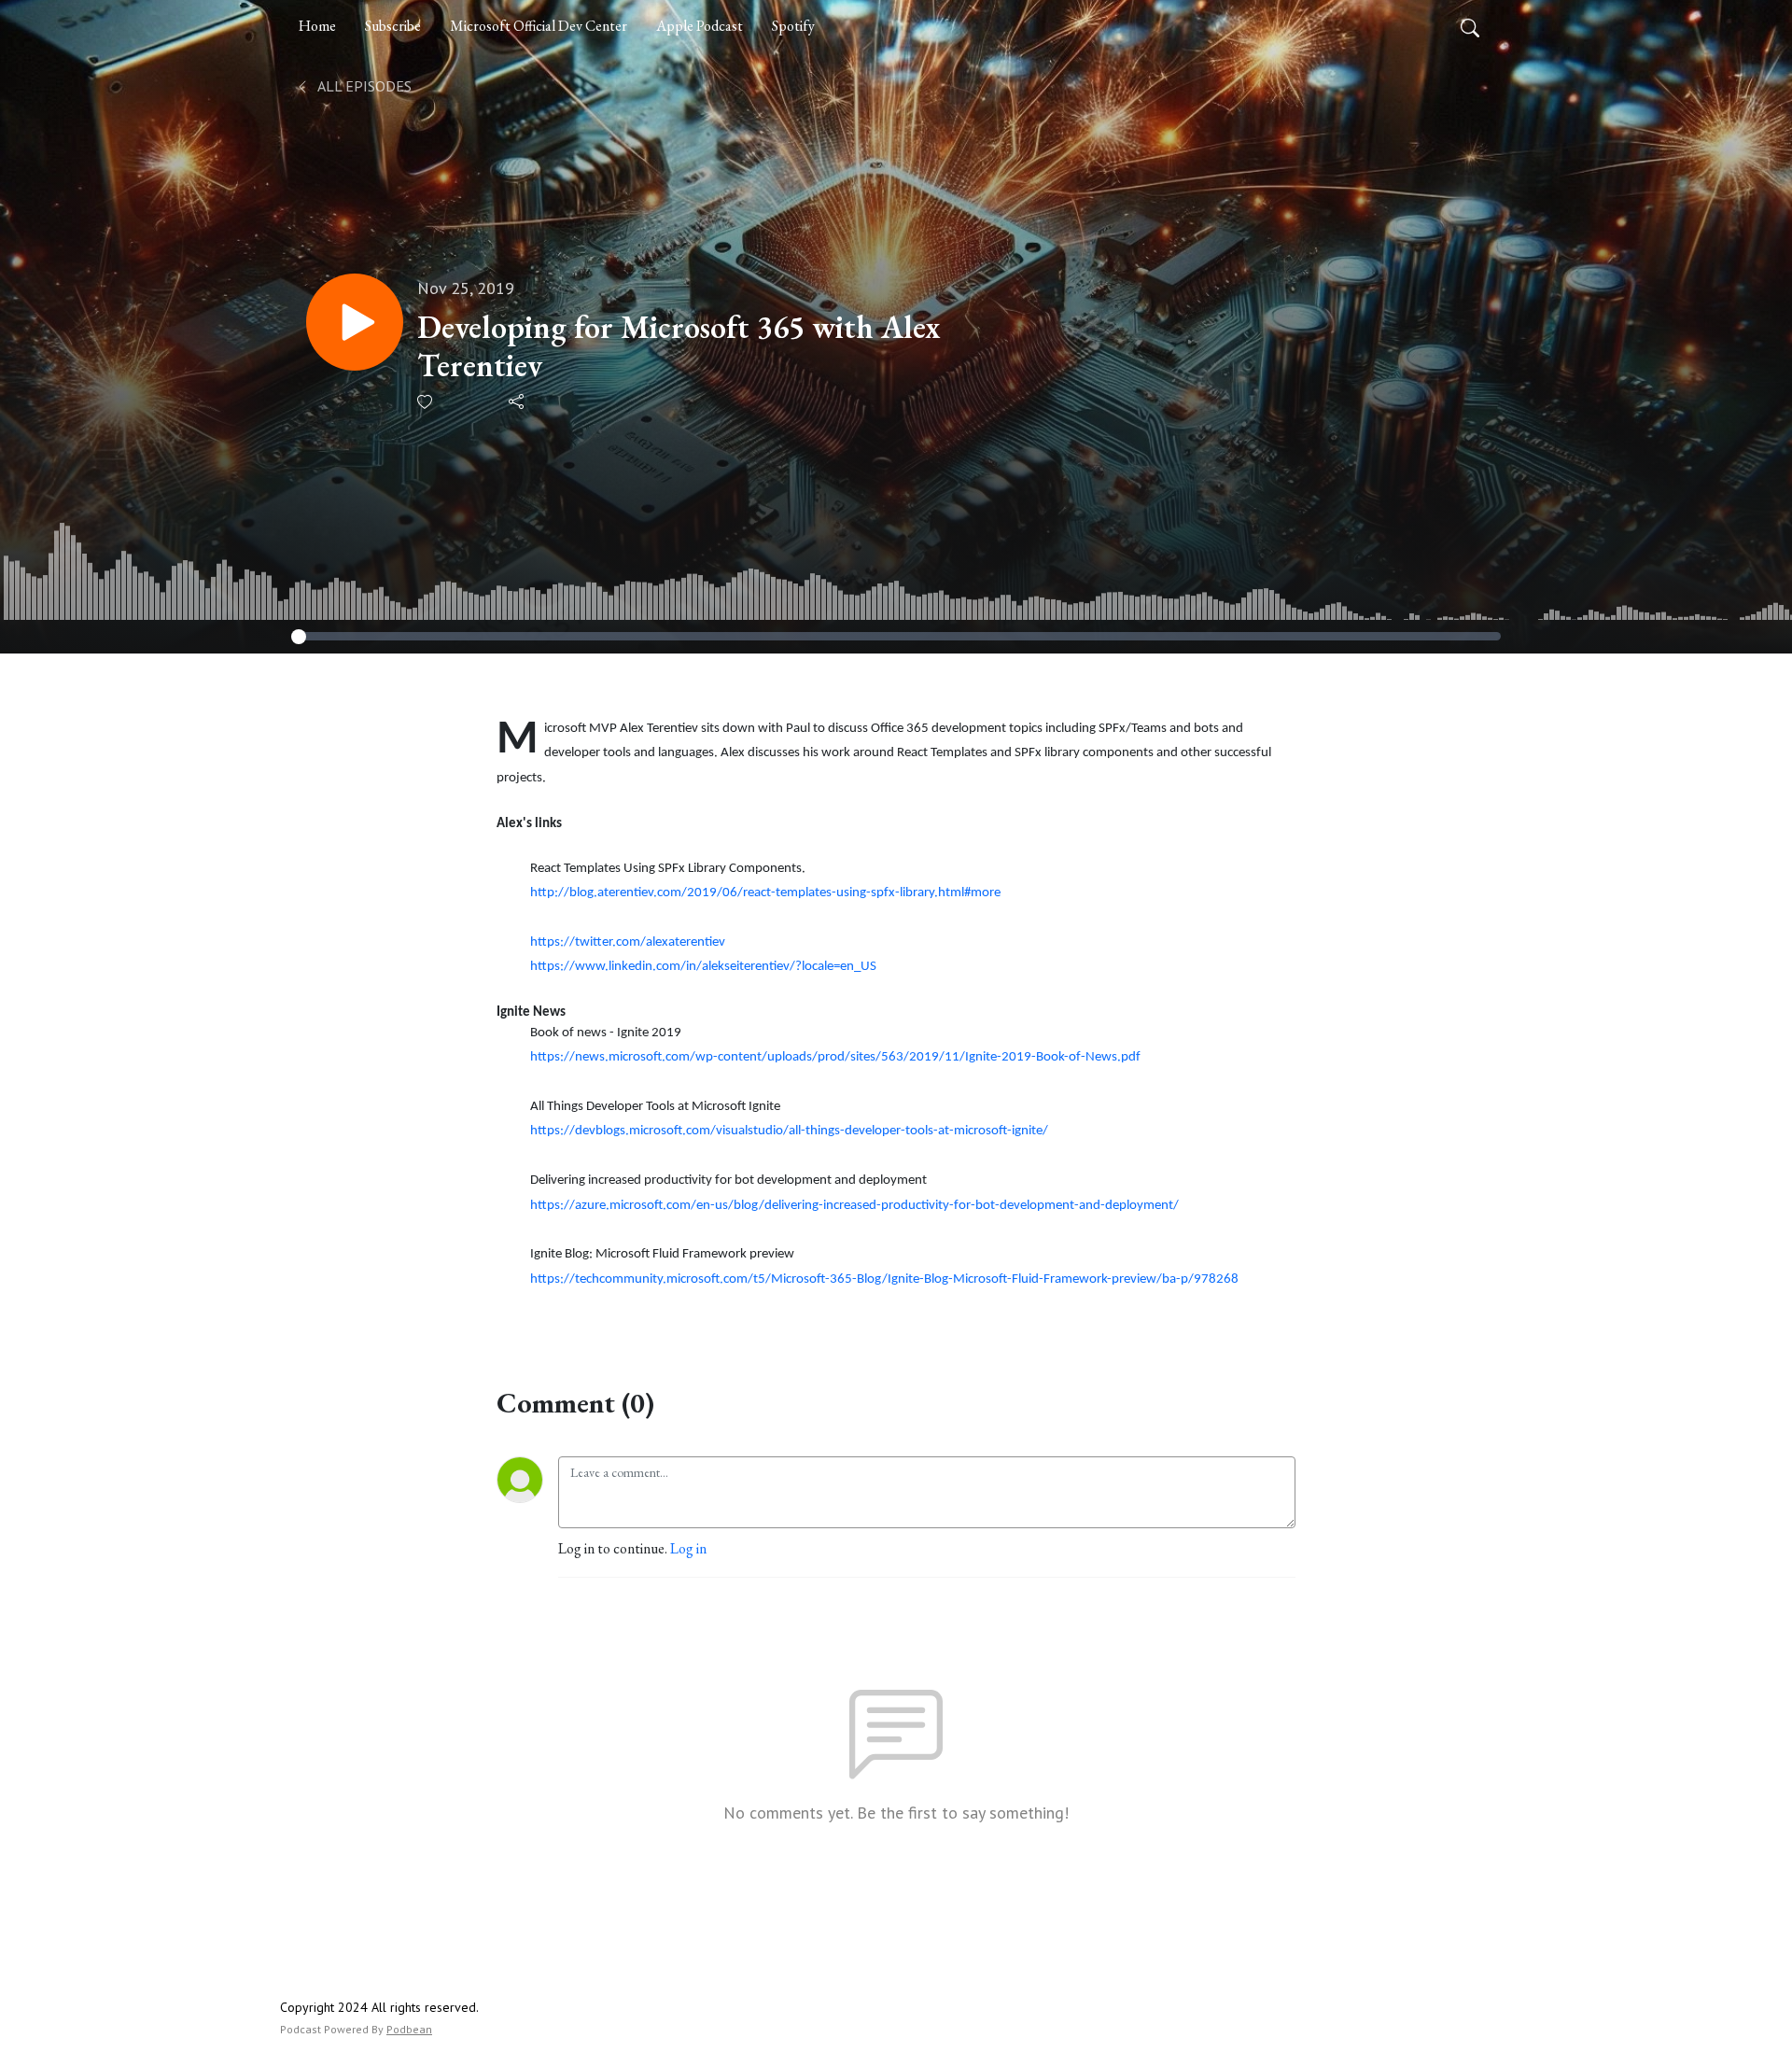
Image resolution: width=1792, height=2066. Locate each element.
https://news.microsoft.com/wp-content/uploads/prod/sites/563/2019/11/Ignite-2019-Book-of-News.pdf (835, 1057)
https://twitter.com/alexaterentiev (628, 942)
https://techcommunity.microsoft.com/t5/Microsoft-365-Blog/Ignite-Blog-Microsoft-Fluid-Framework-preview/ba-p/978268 (884, 1279)
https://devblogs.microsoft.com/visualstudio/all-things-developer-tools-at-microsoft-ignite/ (789, 1131)
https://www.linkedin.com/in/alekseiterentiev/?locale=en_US (703, 967)
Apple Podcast (700, 26)
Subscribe (393, 26)
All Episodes (363, 86)
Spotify (793, 26)
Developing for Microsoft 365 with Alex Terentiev (679, 346)
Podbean (409, 2029)
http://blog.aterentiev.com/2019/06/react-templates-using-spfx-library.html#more (765, 893)
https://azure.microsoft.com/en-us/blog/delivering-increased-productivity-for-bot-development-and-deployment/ (854, 1206)
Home (317, 26)
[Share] (518, 401)
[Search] (1470, 26)
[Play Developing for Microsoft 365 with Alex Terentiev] (355, 322)
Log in (688, 1548)
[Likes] (426, 402)
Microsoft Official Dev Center (539, 26)
